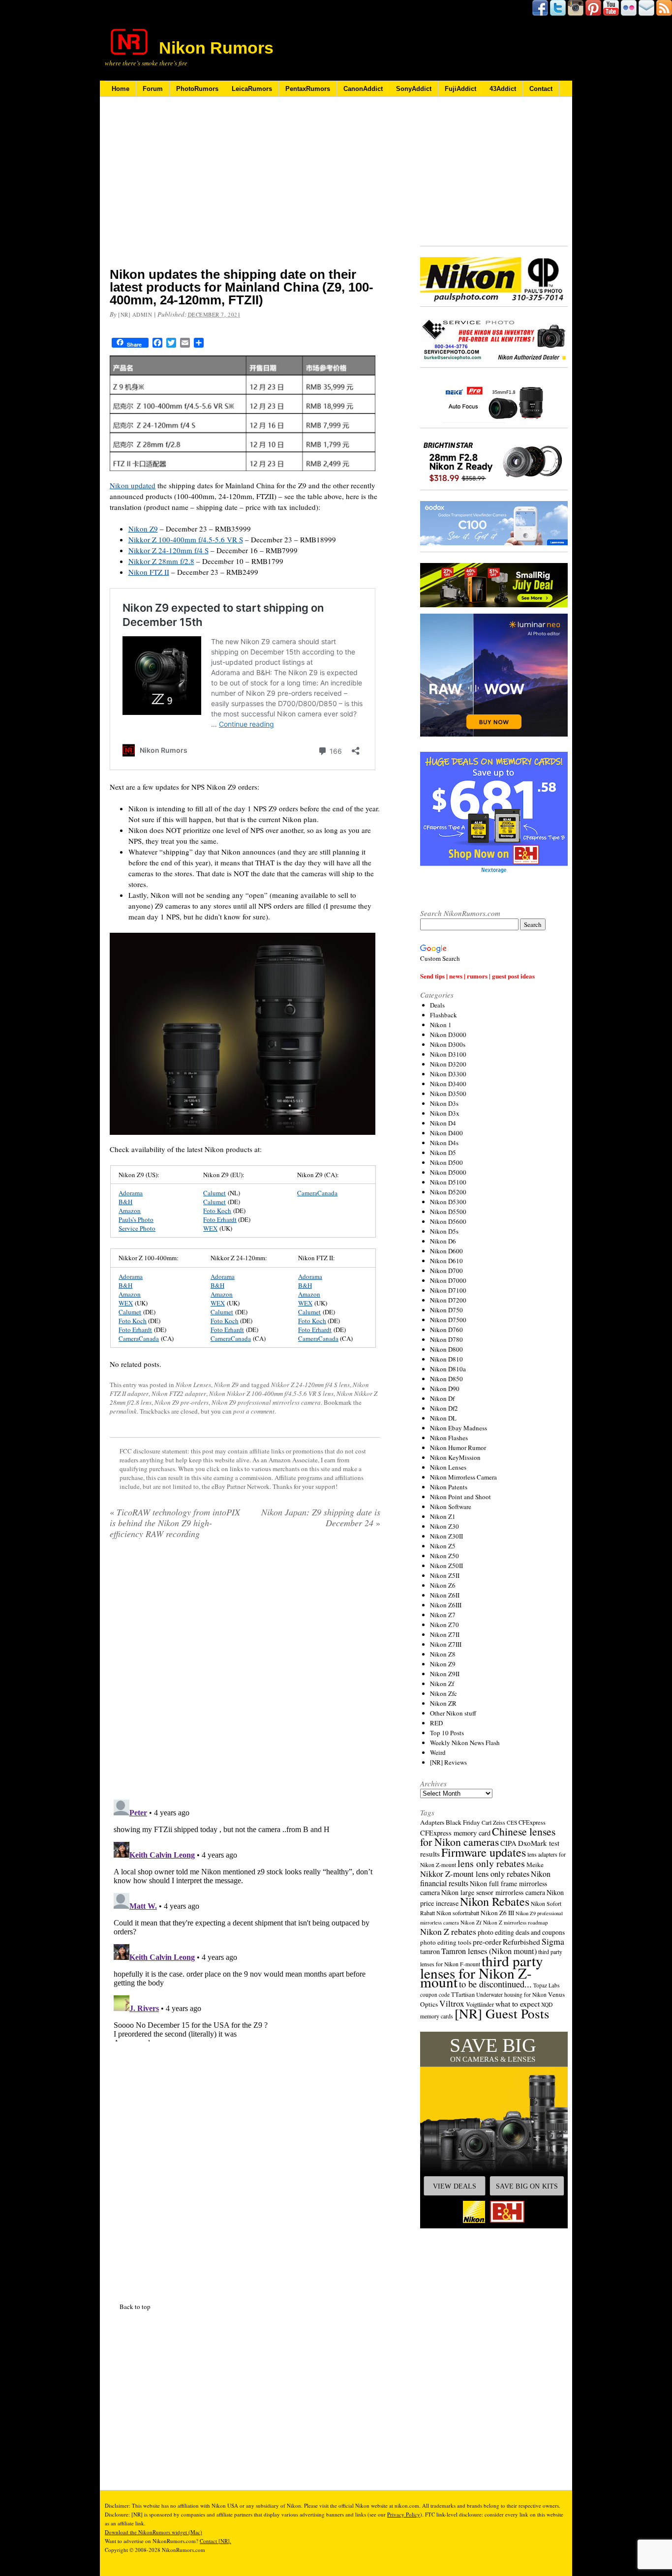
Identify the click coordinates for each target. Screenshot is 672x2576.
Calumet (214, 1193)
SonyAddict (414, 89)
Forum (153, 89)
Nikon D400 (446, 1133)
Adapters (432, 1822)
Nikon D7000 (448, 1280)
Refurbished (521, 1942)
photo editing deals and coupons (521, 1932)
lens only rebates (491, 1863)
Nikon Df (442, 1398)
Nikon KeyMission (455, 1457)
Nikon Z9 (143, 529)
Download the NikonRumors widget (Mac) (153, 2532)
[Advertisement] (245, 188)
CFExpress (532, 1822)
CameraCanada (317, 1193)
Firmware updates (484, 1852)
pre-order (487, 1941)
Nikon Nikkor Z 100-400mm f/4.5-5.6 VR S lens (271, 1393)
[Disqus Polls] (245, 1673)
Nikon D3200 (448, 1064)
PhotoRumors (197, 89)
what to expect (518, 2003)
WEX (210, 1228)
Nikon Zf (442, 1684)
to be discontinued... (495, 1984)
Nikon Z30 (444, 1526)
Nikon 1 (441, 1025)
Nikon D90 (445, 1389)
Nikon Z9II (445, 1674)
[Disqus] (245, 1919)
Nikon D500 (446, 1162)
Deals (437, 1005)
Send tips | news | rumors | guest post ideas (477, 976)
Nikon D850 (446, 1379)
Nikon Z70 (444, 1625)
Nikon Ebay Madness (458, 1428)
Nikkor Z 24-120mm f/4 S (168, 550)
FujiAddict (460, 89)
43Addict (503, 89)
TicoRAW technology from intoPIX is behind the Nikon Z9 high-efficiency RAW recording (175, 1523)
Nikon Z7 (443, 1615)
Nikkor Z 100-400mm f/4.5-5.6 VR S (186, 539)
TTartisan (463, 1994)
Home (121, 89)
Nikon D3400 (448, 1084)
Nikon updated (133, 485)
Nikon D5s (444, 1231)
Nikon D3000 (448, 1035)
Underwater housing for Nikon (511, 1995)
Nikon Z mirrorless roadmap (516, 1922)
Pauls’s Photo (136, 1219)
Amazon (130, 1211)
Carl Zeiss (493, 1822)
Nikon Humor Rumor (458, 1448)
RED (436, 1723)
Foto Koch (217, 1211)
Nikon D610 (446, 1261)
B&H (125, 1202)
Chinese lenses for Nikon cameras (488, 1836)
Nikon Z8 (443, 1654)
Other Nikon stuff (453, 1713)
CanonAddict (363, 89)
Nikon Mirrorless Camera (463, 1477)
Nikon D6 (443, 1241)
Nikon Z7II (445, 1634)
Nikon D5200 (448, 1192)
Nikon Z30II (446, 1536)
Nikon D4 (443, 1123)
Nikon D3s (444, 1103)
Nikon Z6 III (497, 1913)
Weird (438, 1752)
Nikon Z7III (446, 1644)
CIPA (508, 1843)
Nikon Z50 (444, 1556)
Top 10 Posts (447, 1733)
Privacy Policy (404, 2514)
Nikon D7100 (448, 1290)
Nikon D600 (446, 1251)
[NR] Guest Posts (502, 2013)
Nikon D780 (446, 1339)
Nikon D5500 (448, 1212)
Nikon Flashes (449, 1438)
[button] (494, 2130)
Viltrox (452, 2003)
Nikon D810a (448, 1369)
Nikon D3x (445, 1113)
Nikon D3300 (448, 1074)
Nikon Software (451, 1507)
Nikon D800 (446, 1349)
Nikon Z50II (446, 1566)
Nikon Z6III (446, 1605)
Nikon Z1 (443, 1516)
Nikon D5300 (448, 1202)
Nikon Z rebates (448, 1931)
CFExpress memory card (455, 1833)
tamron (430, 1951)
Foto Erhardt (220, 1219)
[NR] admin (135, 314)
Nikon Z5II (445, 1575)
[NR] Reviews (448, 1762)
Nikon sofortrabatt (458, 1913)
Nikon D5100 (448, 1182)
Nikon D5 (443, 1153)
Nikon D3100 (448, 1054)
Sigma (553, 1941)
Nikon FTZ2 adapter (179, 1393)
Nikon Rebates (495, 1901)
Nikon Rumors (216, 48)
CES (512, 1822)
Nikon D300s (448, 1044)
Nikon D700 (446, 1271)
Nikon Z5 (443, 1546)
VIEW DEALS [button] (455, 2186)
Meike (535, 1865)
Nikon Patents (449, 1487)
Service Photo (137, 1228)
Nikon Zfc (443, 1693)
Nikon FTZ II (149, 572)
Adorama (131, 1193)
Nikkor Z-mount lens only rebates (475, 1874)
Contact (541, 89)
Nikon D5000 (448, 1172)
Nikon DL (443, 1418)
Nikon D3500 (448, 1094)
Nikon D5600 (448, 1221)
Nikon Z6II (445, 1595)
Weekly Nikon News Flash (465, 1743)
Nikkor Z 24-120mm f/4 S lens (310, 1385)
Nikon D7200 (448, 1300)
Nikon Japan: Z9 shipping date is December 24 (321, 1517)
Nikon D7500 (448, 1320)
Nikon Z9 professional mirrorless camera (266, 1402)
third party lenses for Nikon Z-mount (482, 1971)
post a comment (254, 1411)
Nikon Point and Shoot (460, 1497)
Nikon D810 (446, 1359)
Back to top (135, 2307)
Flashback (443, 1015)
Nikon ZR (443, 1703)
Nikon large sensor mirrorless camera (493, 1892)
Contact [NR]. (215, 2541)
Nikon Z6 (443, 1585)
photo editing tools (446, 1942)
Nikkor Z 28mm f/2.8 (161, 561)
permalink (123, 1411)
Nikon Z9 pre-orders (182, 1402)
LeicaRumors (252, 89)
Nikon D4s (444, 1143)
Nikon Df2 (444, 1408)
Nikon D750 (446, 1310)
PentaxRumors (308, 89)
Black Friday (463, 1822)
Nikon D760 (446, 1330)
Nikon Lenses (193, 1385)
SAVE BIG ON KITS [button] (527, 2186)
